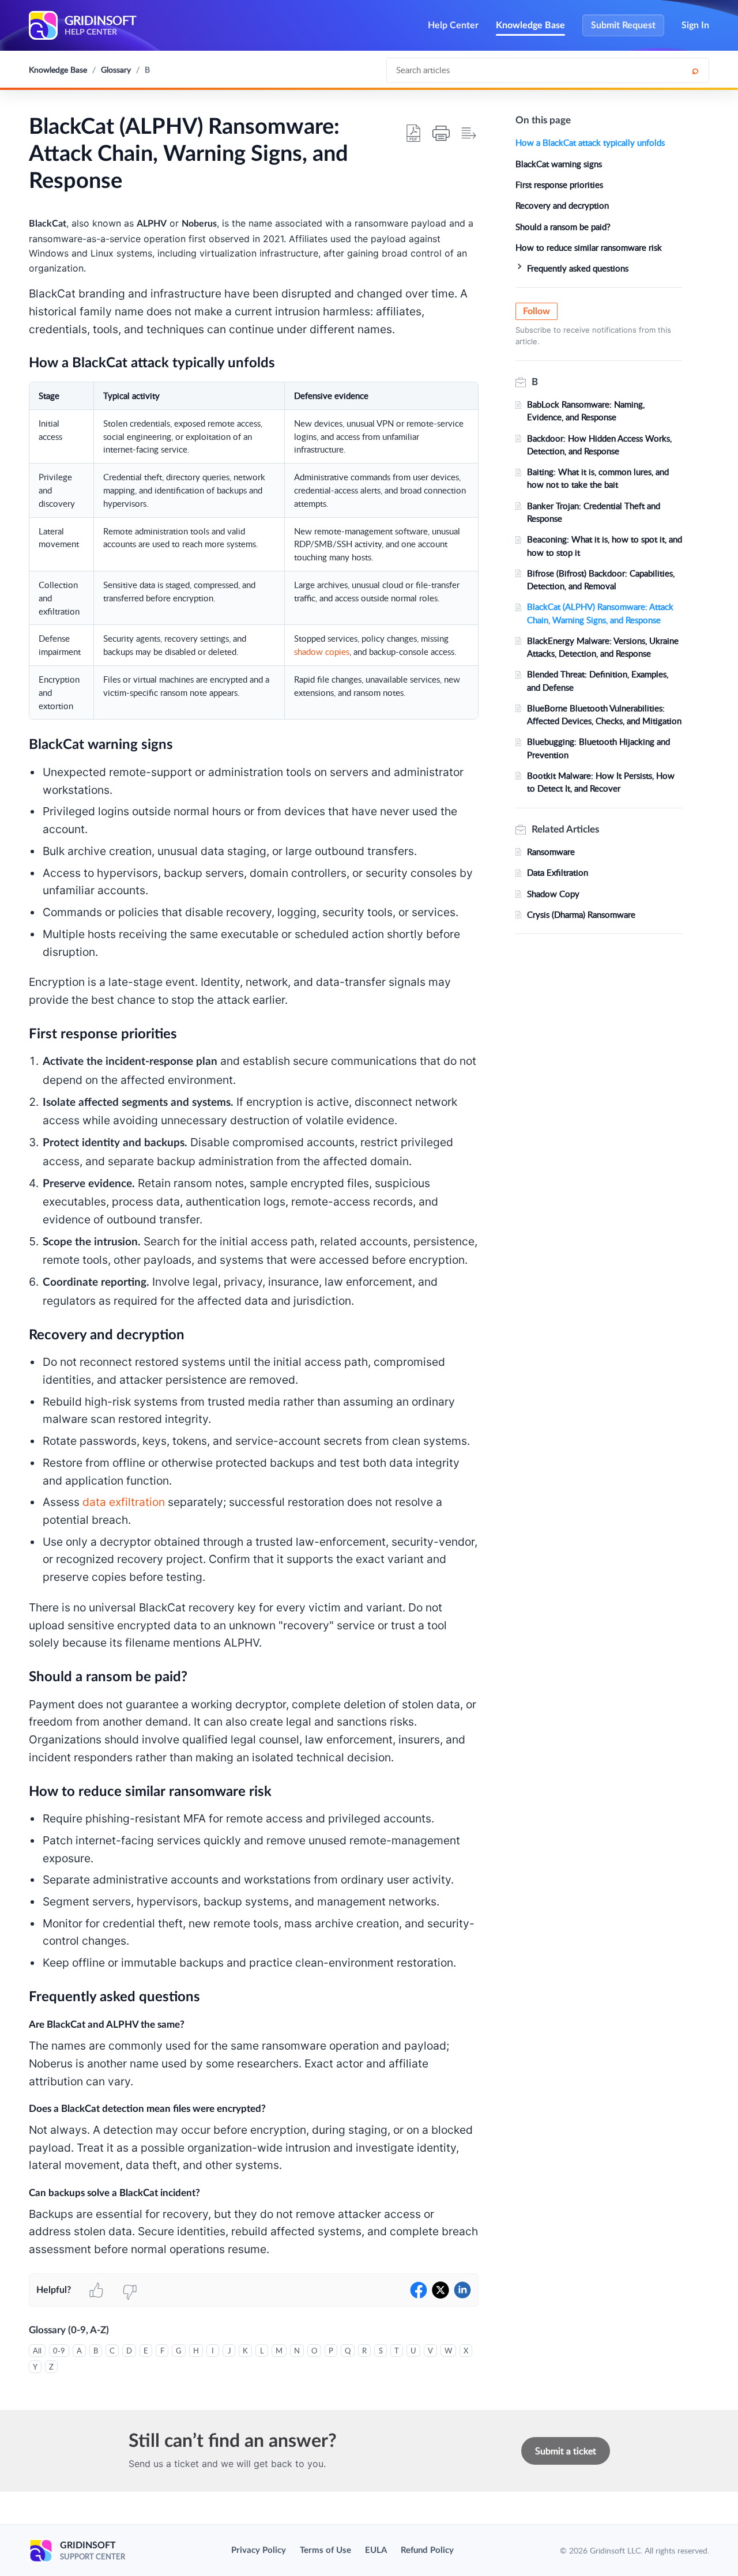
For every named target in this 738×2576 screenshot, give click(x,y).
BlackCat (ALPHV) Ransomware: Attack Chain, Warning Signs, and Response (600, 613)
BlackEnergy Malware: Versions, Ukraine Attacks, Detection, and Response (603, 647)
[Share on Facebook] (419, 2290)
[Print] (441, 133)
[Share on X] (440, 2290)
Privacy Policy (259, 2550)
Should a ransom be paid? (563, 227)
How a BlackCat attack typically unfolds (590, 142)
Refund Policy (427, 2550)
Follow (536, 311)
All (37, 2351)
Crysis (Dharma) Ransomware (581, 914)
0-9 (59, 2351)
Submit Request (623, 25)
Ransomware (551, 852)
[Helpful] (96, 2290)
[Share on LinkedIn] (462, 2290)
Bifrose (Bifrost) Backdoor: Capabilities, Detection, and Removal (601, 579)
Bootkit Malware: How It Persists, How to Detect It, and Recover (601, 782)
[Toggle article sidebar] (469, 133)
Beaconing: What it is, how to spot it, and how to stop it (605, 545)
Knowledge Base (530, 25)
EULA (376, 2550)
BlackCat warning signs (559, 164)
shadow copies (322, 651)
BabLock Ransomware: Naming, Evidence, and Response (586, 410)
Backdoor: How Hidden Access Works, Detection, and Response (599, 445)
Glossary (116, 69)
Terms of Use (325, 2550)
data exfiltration (124, 1502)
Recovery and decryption (562, 205)
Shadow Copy (553, 894)
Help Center (453, 25)
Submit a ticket (566, 2451)
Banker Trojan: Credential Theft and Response (594, 512)
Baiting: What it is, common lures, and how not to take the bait (598, 478)
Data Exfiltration (558, 872)
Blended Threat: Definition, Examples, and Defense (598, 680)
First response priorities (559, 184)
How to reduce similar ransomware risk (589, 247)
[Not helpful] (130, 2290)
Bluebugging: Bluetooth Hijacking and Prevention (598, 748)
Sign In (695, 25)
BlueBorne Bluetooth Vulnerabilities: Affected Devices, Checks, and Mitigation (604, 714)
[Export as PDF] (413, 133)
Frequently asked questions (578, 268)
